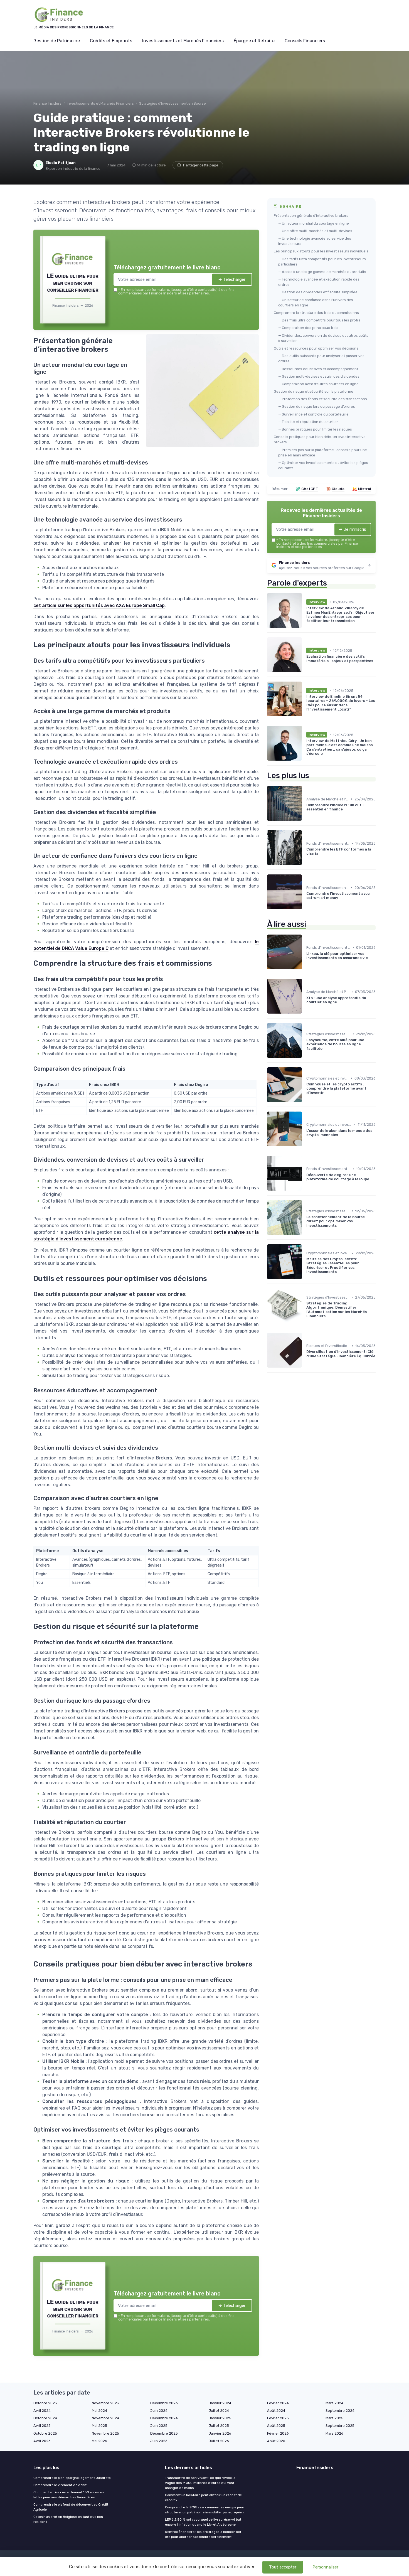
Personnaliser (325, 2567)
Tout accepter (283, 2567)
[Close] (305, 1247)
